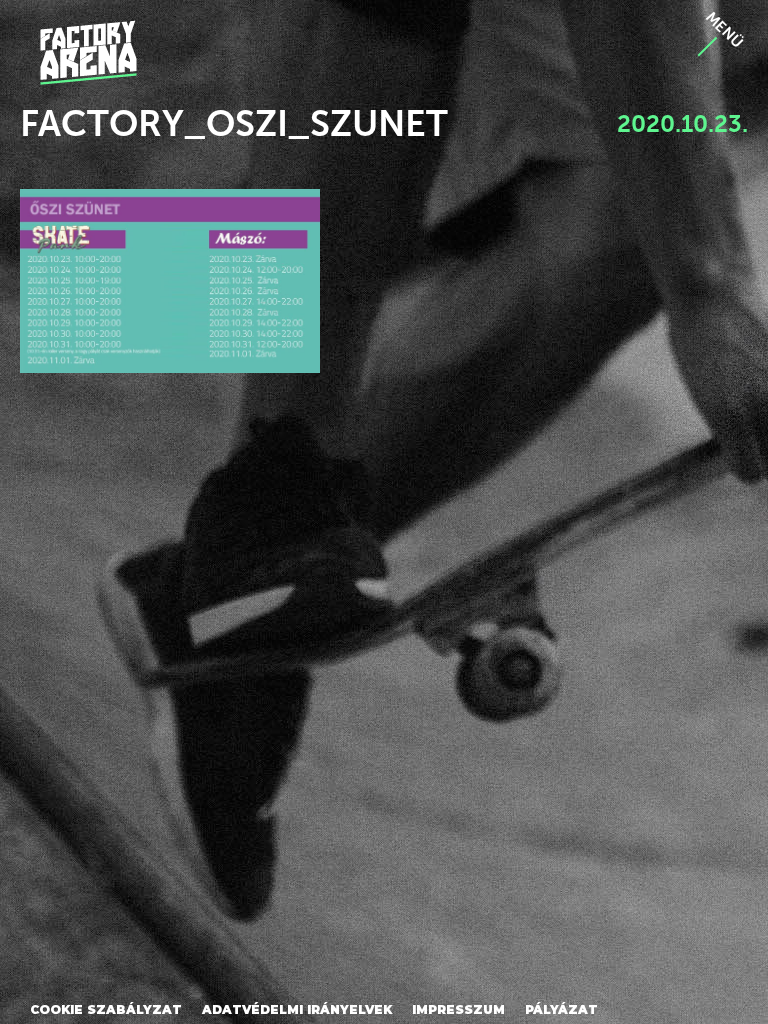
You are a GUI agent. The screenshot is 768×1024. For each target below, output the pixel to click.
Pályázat (561, 1009)
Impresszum (458, 1009)
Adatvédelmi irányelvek (297, 1009)
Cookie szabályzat (106, 1009)
